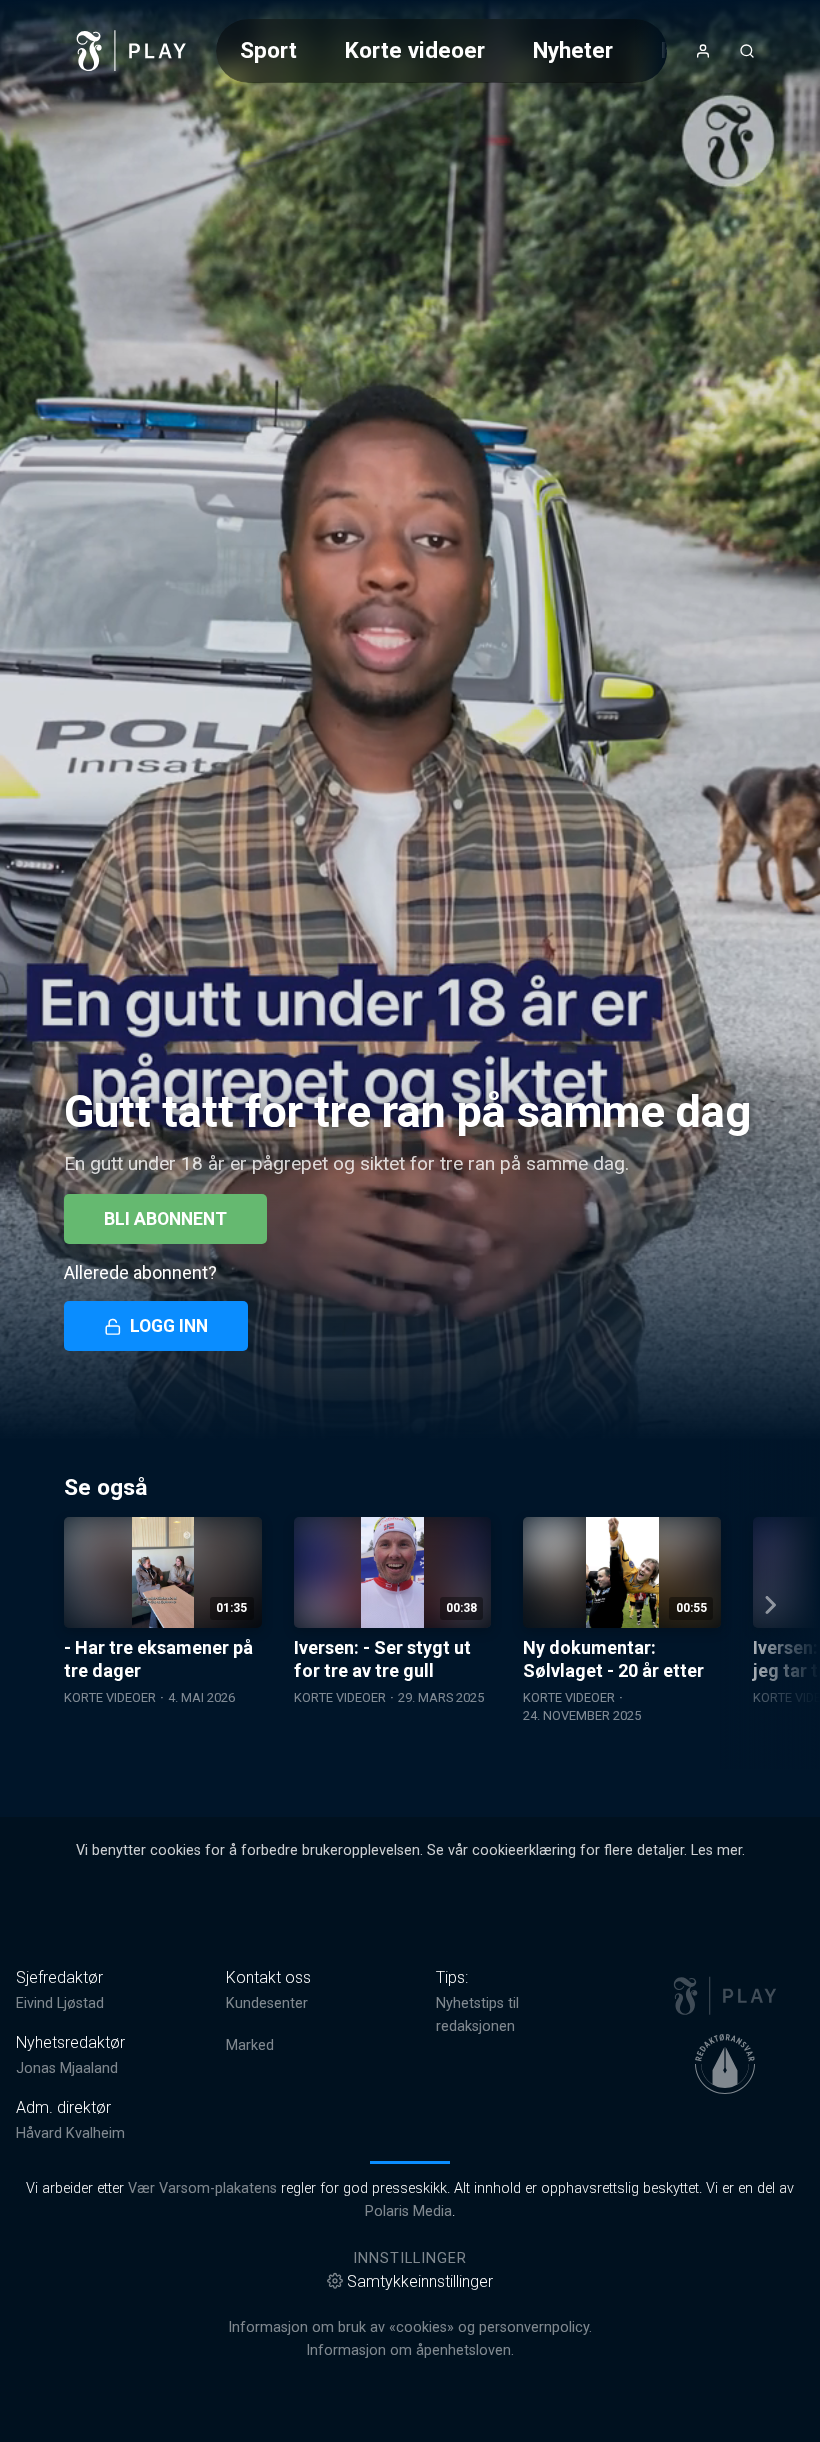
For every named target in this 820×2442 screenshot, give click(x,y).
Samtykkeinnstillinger (420, 2281)
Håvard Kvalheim (70, 2133)
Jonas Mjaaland (67, 2068)
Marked (250, 2045)
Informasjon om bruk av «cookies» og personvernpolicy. (410, 2327)
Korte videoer (415, 50)
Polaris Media (408, 2211)
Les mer (716, 1850)
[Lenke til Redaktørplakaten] (725, 2064)
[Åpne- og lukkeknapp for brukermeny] (703, 51)
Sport (268, 50)
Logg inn (169, 1326)
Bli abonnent (165, 1219)
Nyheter (573, 50)
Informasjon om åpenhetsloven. (410, 2350)
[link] (132, 51)
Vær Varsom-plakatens (202, 2188)
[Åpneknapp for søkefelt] (747, 51)
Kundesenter (267, 2003)
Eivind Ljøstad (60, 2003)
